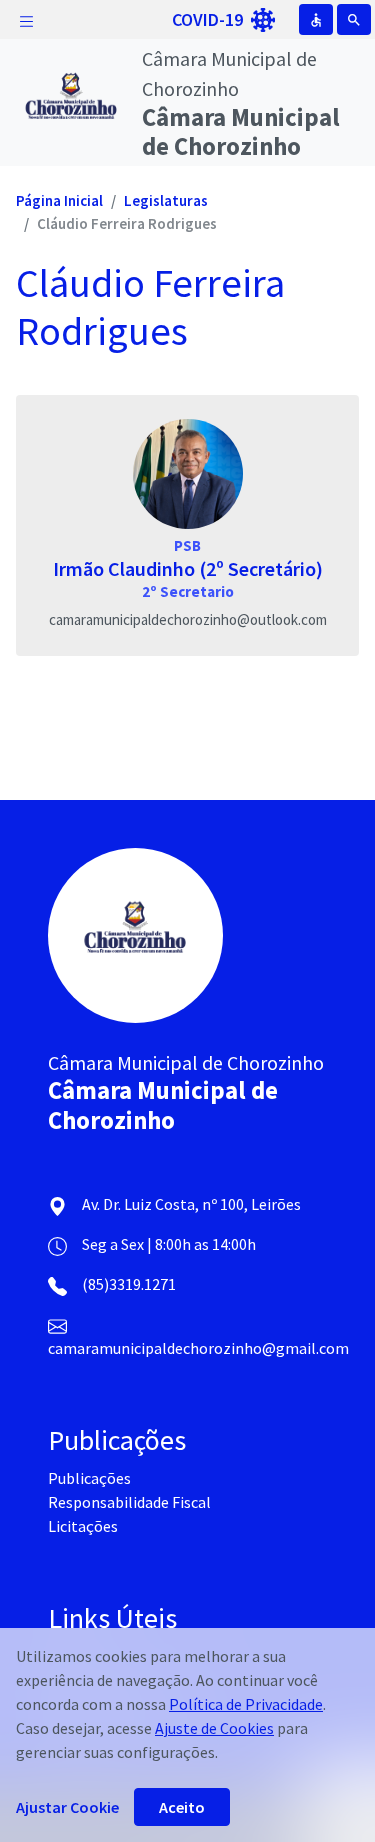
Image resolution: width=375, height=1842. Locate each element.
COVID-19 (209, 19)
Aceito (182, 1807)
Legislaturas (166, 200)
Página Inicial (59, 200)
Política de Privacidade (246, 1704)
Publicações (89, 1478)
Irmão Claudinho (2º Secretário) (188, 568)
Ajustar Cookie (67, 1807)
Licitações (83, 1526)
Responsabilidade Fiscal (129, 1502)
